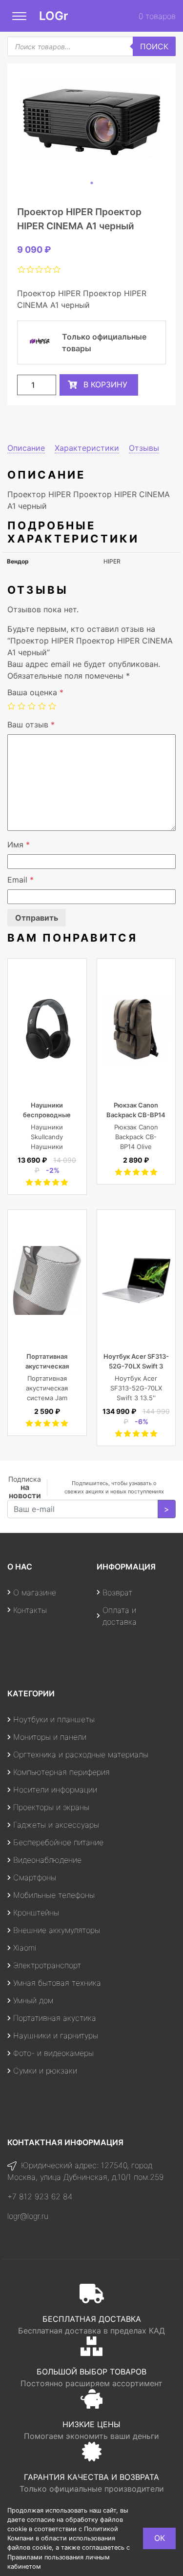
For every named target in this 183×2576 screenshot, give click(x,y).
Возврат (117, 1592)
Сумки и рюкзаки (45, 2071)
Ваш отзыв (31, 724)
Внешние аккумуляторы (57, 1930)
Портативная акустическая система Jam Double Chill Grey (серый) (47, 1398)
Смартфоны (35, 1877)
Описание (26, 448)
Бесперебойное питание (58, 1842)
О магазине (35, 1592)
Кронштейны (36, 1912)
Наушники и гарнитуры (56, 2035)
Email (20, 880)
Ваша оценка (35, 692)
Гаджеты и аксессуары (56, 1825)
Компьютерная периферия (61, 1772)
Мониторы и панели (50, 1737)
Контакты (30, 1610)
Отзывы (144, 448)
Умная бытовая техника (57, 1983)
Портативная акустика (55, 2018)
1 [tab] (92, 183)
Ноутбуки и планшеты (54, 1719)
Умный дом (33, 2000)
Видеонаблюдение (47, 1860)
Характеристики (87, 448)
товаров (157, 16)
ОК (160, 2538)
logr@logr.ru (28, 2216)
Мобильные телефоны (54, 1895)
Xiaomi (25, 1948)
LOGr (54, 16)
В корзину (105, 384)
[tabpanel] (91, 120)
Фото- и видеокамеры (53, 2053)
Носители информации (55, 1790)
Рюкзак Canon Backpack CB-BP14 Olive (136, 1115)
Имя (19, 845)
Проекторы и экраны (51, 1807)
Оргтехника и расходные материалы (81, 1754)
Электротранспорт (47, 1965)
